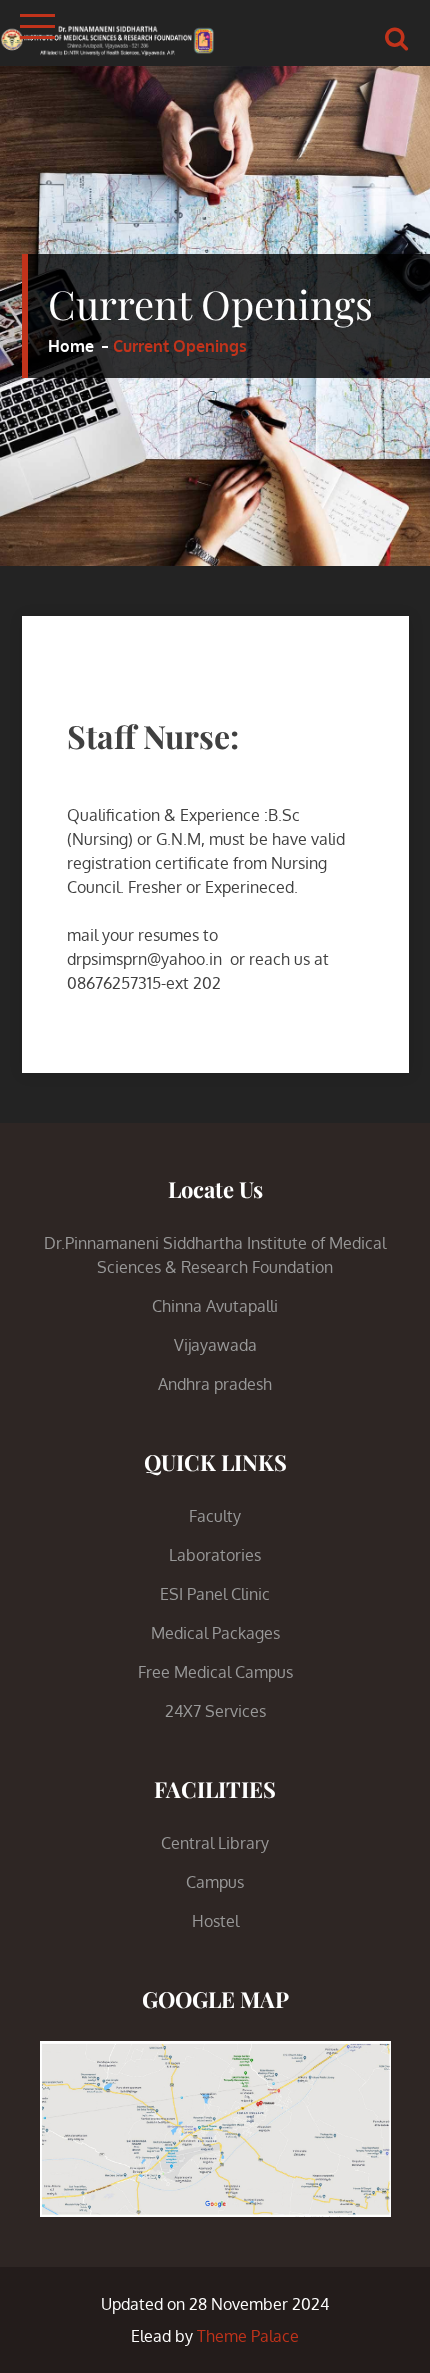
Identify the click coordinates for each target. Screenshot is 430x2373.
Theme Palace (248, 2336)
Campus (215, 1882)
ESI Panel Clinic (215, 1594)
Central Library (215, 1843)
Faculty (215, 1516)
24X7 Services (215, 1711)
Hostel (215, 1921)
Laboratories (215, 1555)
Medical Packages (215, 1633)
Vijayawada (215, 1345)
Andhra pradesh (215, 1384)
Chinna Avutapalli (215, 1306)
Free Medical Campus (215, 1672)
